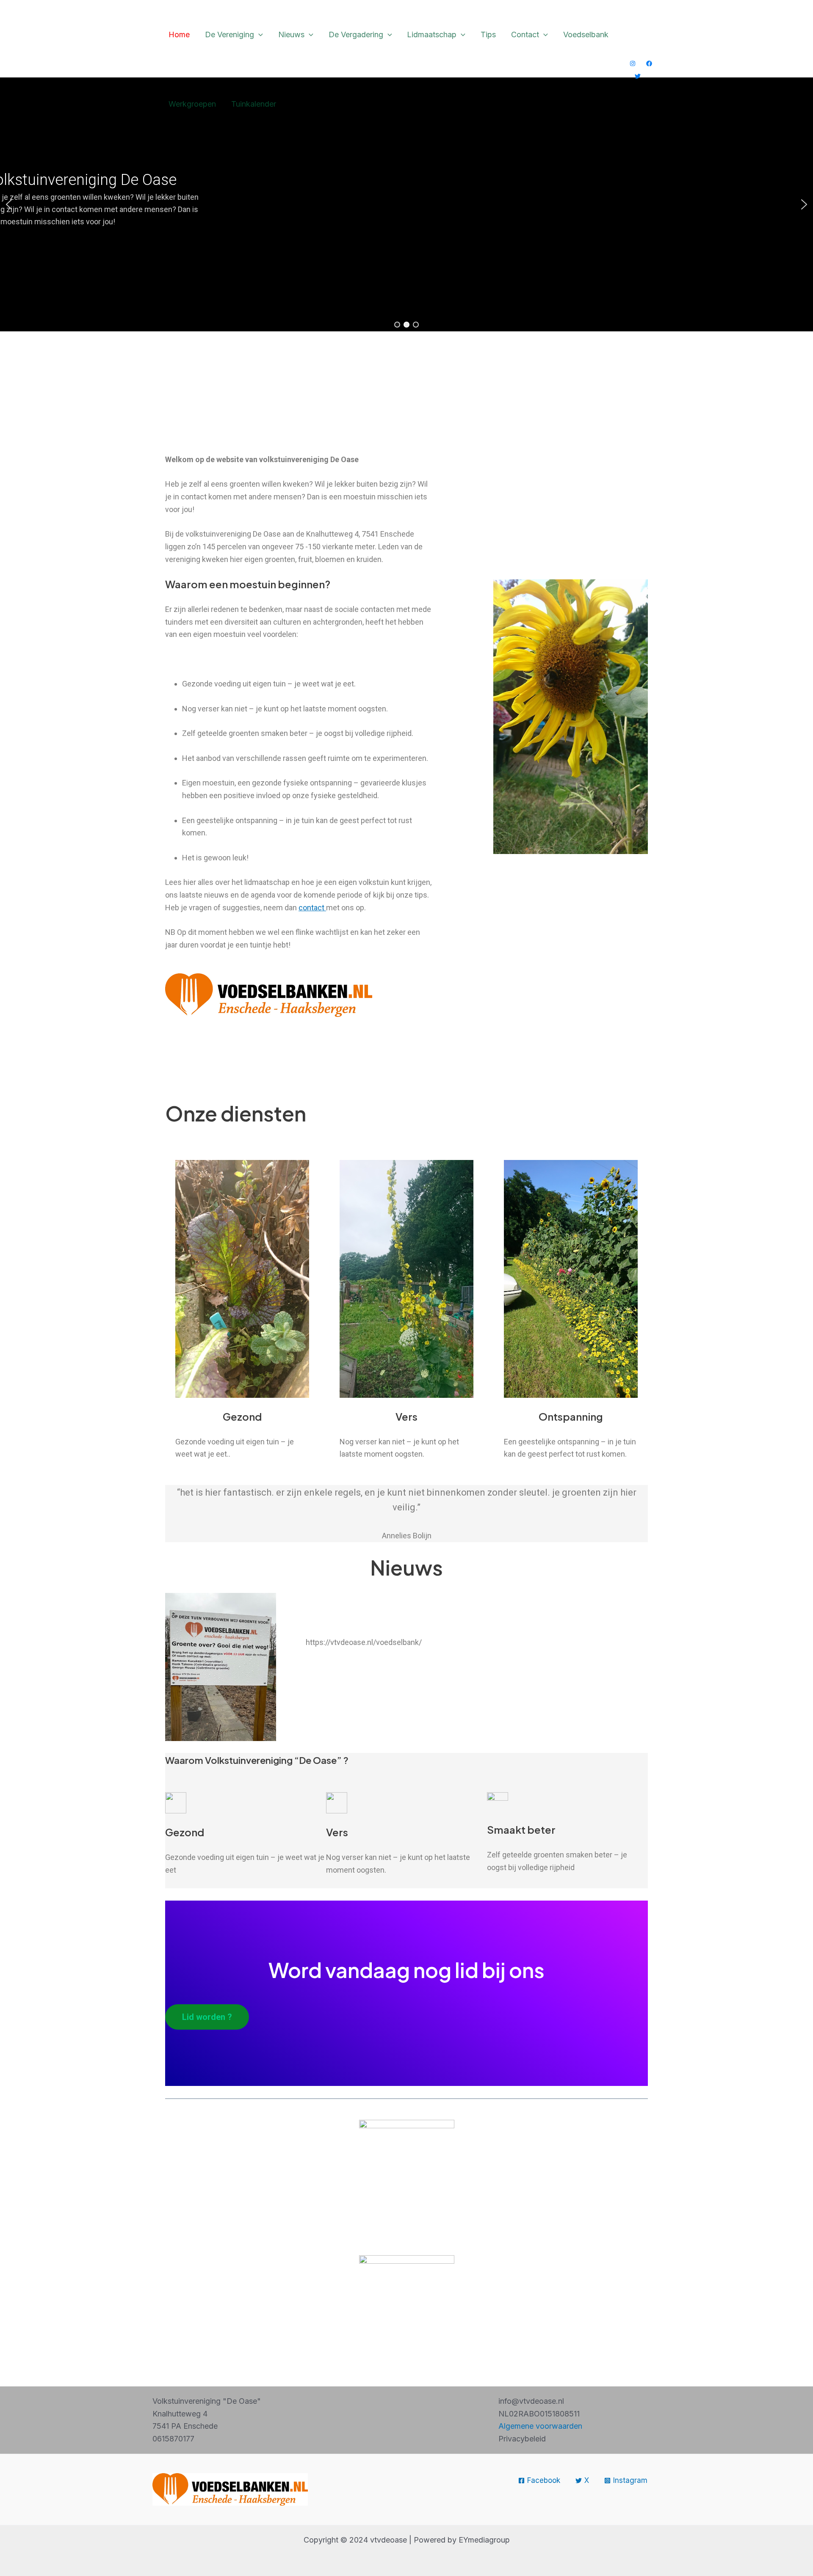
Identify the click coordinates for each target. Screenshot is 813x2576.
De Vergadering (356, 34)
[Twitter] (638, 76)
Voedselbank (586, 34)
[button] (259, 35)
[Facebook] (649, 63)
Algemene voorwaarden (540, 2426)
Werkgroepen (192, 104)
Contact (525, 34)
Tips (488, 34)
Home (179, 34)
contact (312, 908)
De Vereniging (230, 34)
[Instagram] (633, 63)
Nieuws (291, 34)
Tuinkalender (254, 104)
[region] (406, 204)
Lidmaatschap (432, 34)
